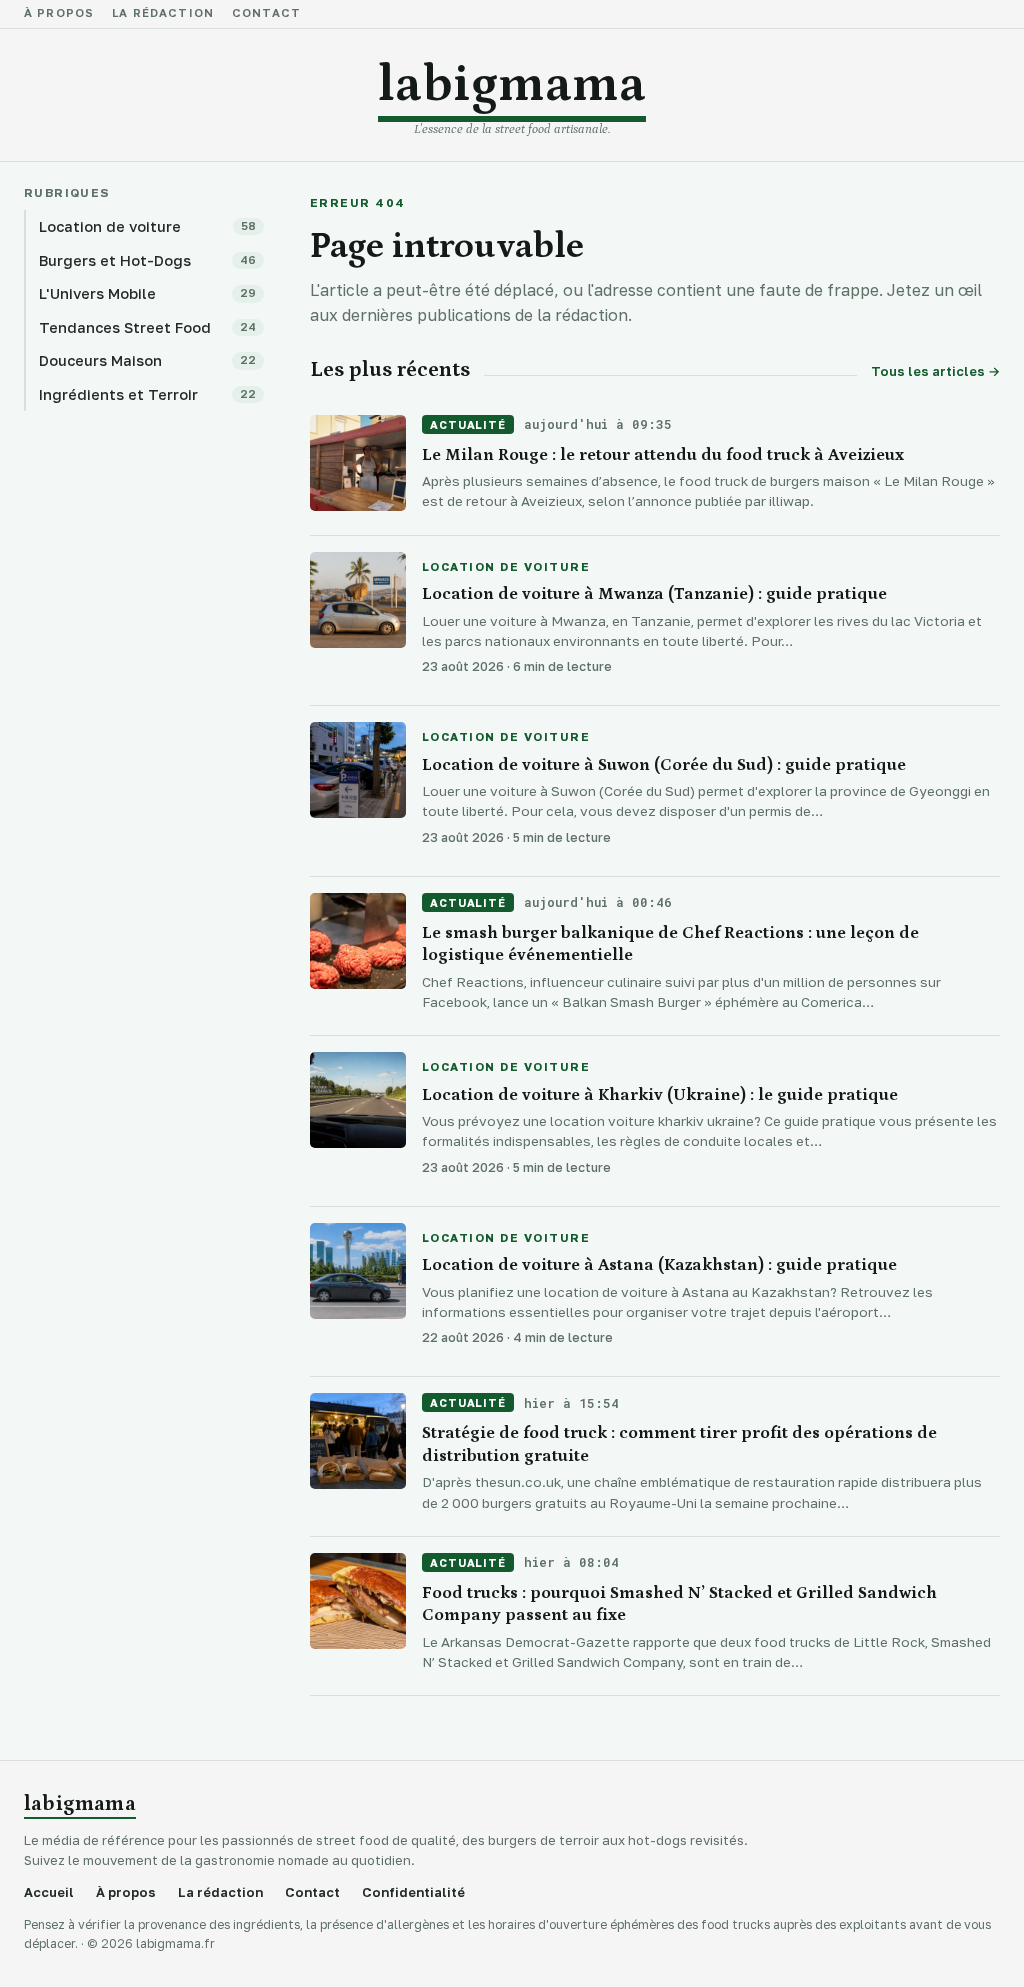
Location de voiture (506, 568)
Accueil (49, 1892)
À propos (59, 14)
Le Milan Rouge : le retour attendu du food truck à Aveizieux (663, 455)
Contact (266, 14)
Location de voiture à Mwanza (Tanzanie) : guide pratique (654, 594)
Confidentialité (413, 1892)
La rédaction (163, 14)
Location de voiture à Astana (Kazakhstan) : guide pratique (659, 1265)
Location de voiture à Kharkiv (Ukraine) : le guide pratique (660, 1095)
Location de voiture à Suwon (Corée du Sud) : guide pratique (664, 765)
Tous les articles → (935, 371)
